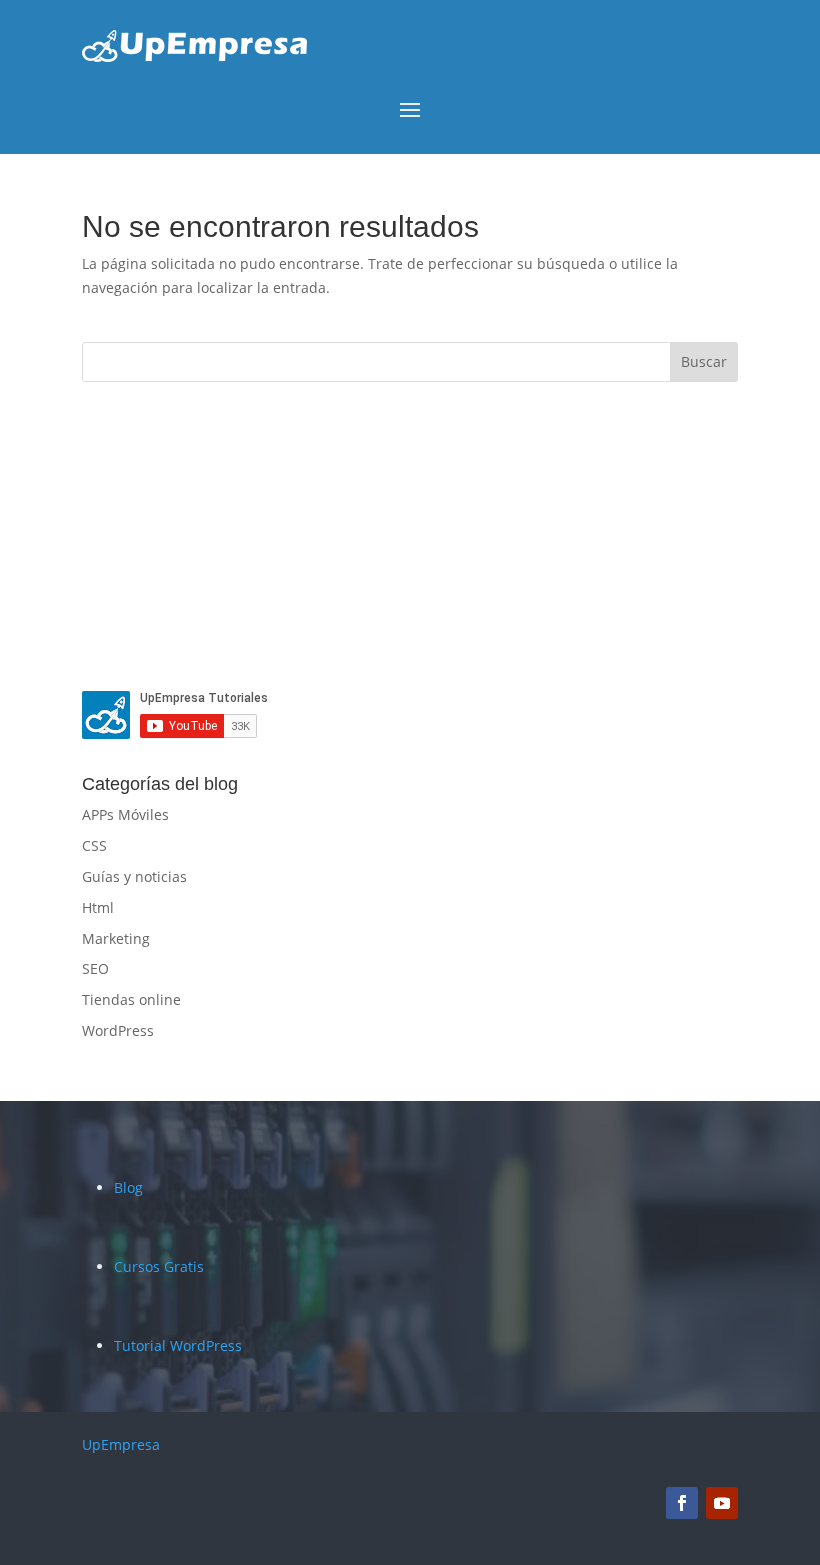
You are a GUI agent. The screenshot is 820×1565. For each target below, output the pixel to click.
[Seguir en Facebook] (682, 1503)
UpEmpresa (121, 1444)
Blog (128, 1187)
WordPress (118, 1030)
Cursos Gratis (159, 1266)
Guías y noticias (134, 876)
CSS (94, 845)
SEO (95, 968)
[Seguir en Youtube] (722, 1503)
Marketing (116, 938)
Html (98, 907)
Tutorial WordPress (178, 1345)
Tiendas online (131, 999)
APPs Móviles (125, 814)
